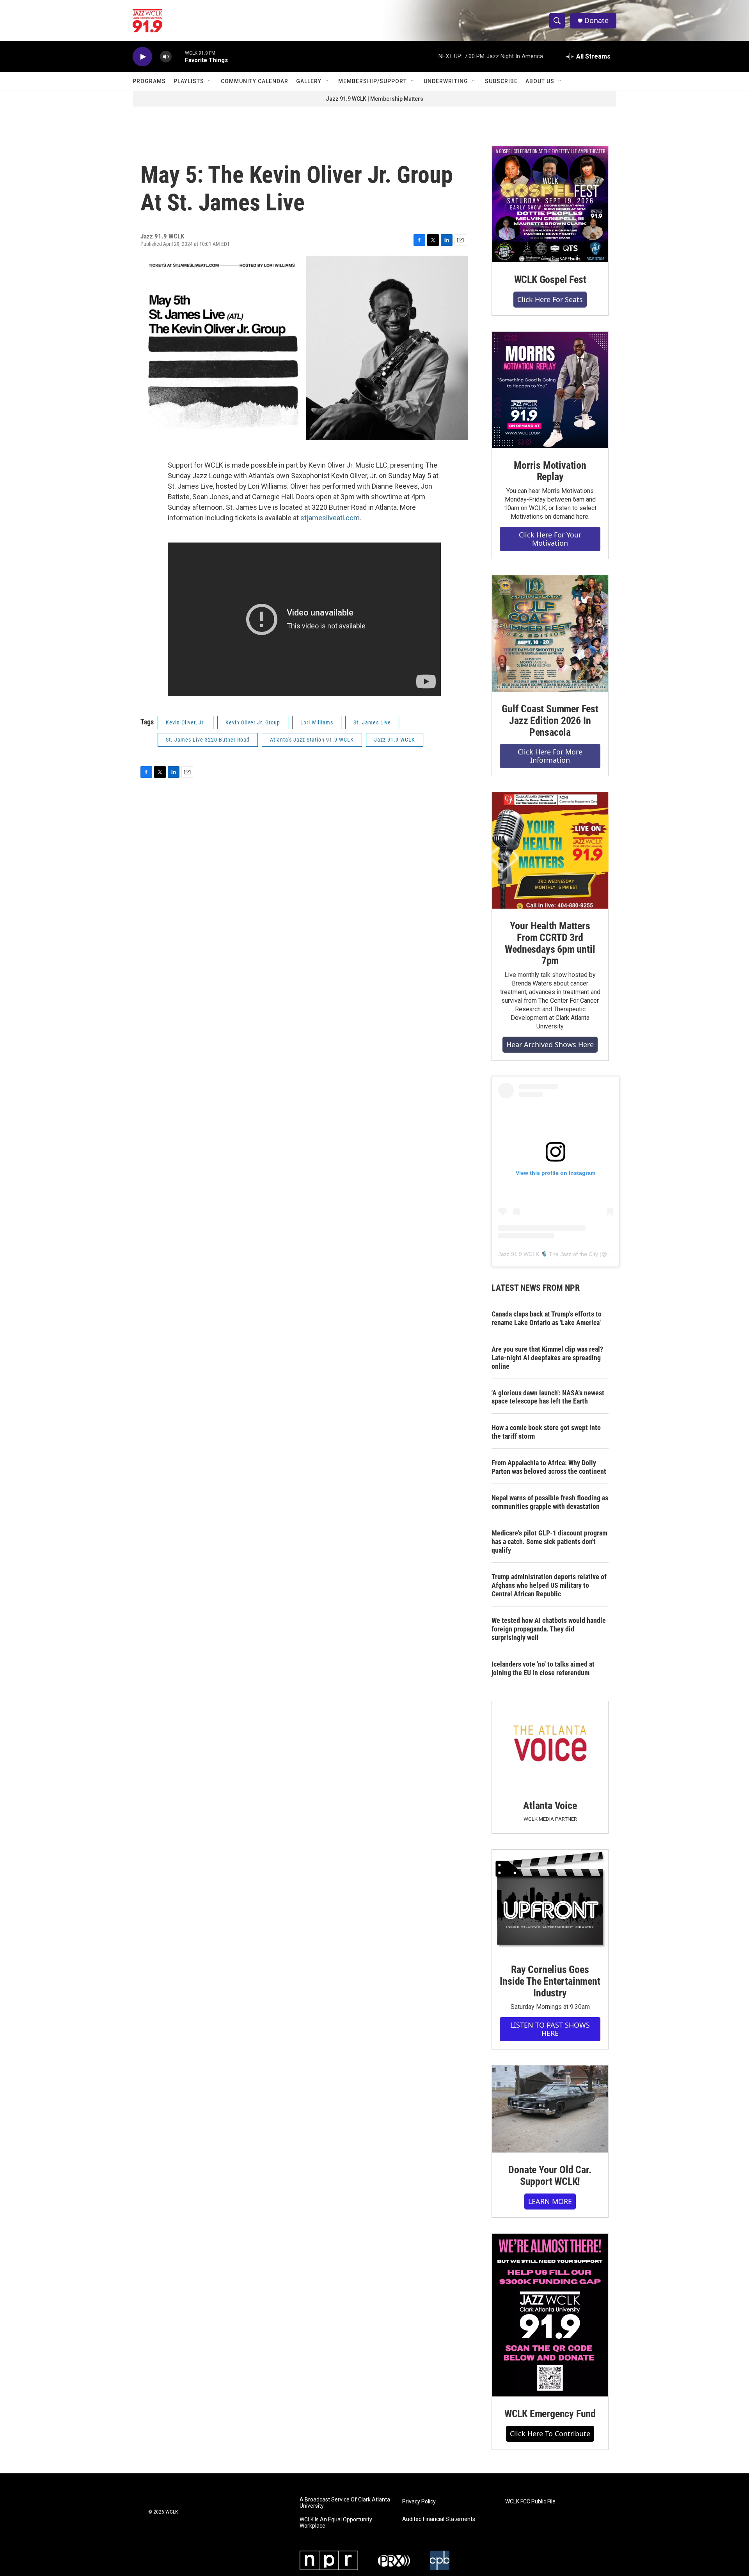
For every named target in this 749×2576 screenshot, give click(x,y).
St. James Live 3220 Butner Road (208, 740)
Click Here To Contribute (550, 2434)
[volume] (166, 57)
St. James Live (372, 722)
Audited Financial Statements (439, 2519)
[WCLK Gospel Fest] (550, 204)
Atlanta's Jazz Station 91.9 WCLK (312, 740)
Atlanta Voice (550, 1806)
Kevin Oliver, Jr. (185, 722)
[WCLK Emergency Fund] (550, 2315)
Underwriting (446, 81)
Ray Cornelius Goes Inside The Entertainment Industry (550, 1981)
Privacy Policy (419, 2502)
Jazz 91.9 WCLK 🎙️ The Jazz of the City (548, 1254)
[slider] (178, 56)
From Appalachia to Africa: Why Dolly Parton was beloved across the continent (549, 1467)
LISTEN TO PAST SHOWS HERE (550, 2029)
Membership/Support (373, 81)
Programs (149, 81)
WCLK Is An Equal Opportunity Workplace (336, 2523)
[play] (142, 57)
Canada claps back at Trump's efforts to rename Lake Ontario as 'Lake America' (547, 1318)
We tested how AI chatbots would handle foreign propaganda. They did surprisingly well (549, 1629)
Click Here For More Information (550, 756)
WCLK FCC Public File (530, 2502)
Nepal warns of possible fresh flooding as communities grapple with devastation (550, 1502)
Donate (596, 20)
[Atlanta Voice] (550, 1745)
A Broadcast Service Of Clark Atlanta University (345, 2503)
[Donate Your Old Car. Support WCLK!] (550, 2109)
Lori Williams (317, 722)
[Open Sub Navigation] (210, 81)
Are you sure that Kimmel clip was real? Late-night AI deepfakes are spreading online (547, 1358)
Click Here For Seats (550, 299)
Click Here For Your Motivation (550, 539)
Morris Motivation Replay (550, 471)
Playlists (189, 81)
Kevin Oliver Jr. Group (253, 722)
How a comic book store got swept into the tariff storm (546, 1432)
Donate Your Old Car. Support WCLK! (550, 2176)
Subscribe (501, 81)
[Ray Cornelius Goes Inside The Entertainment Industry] (550, 1901)
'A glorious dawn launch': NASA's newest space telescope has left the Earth (548, 1397)
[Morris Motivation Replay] (550, 390)
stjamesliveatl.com (330, 518)
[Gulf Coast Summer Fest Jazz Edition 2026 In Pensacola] (550, 633)
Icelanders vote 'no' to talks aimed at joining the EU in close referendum (543, 1668)
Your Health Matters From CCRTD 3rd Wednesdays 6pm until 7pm (550, 943)
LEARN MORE (550, 2201)
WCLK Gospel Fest (550, 279)
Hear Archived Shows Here (550, 1044)
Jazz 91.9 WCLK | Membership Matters (374, 99)
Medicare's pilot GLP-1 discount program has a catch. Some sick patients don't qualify (549, 1542)
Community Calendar (255, 81)
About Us (540, 81)
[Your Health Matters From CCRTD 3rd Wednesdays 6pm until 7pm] (550, 850)
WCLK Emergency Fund (550, 2414)
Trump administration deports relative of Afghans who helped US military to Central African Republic (549, 1585)
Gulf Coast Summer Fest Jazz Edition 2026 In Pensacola (550, 720)
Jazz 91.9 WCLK (395, 740)
